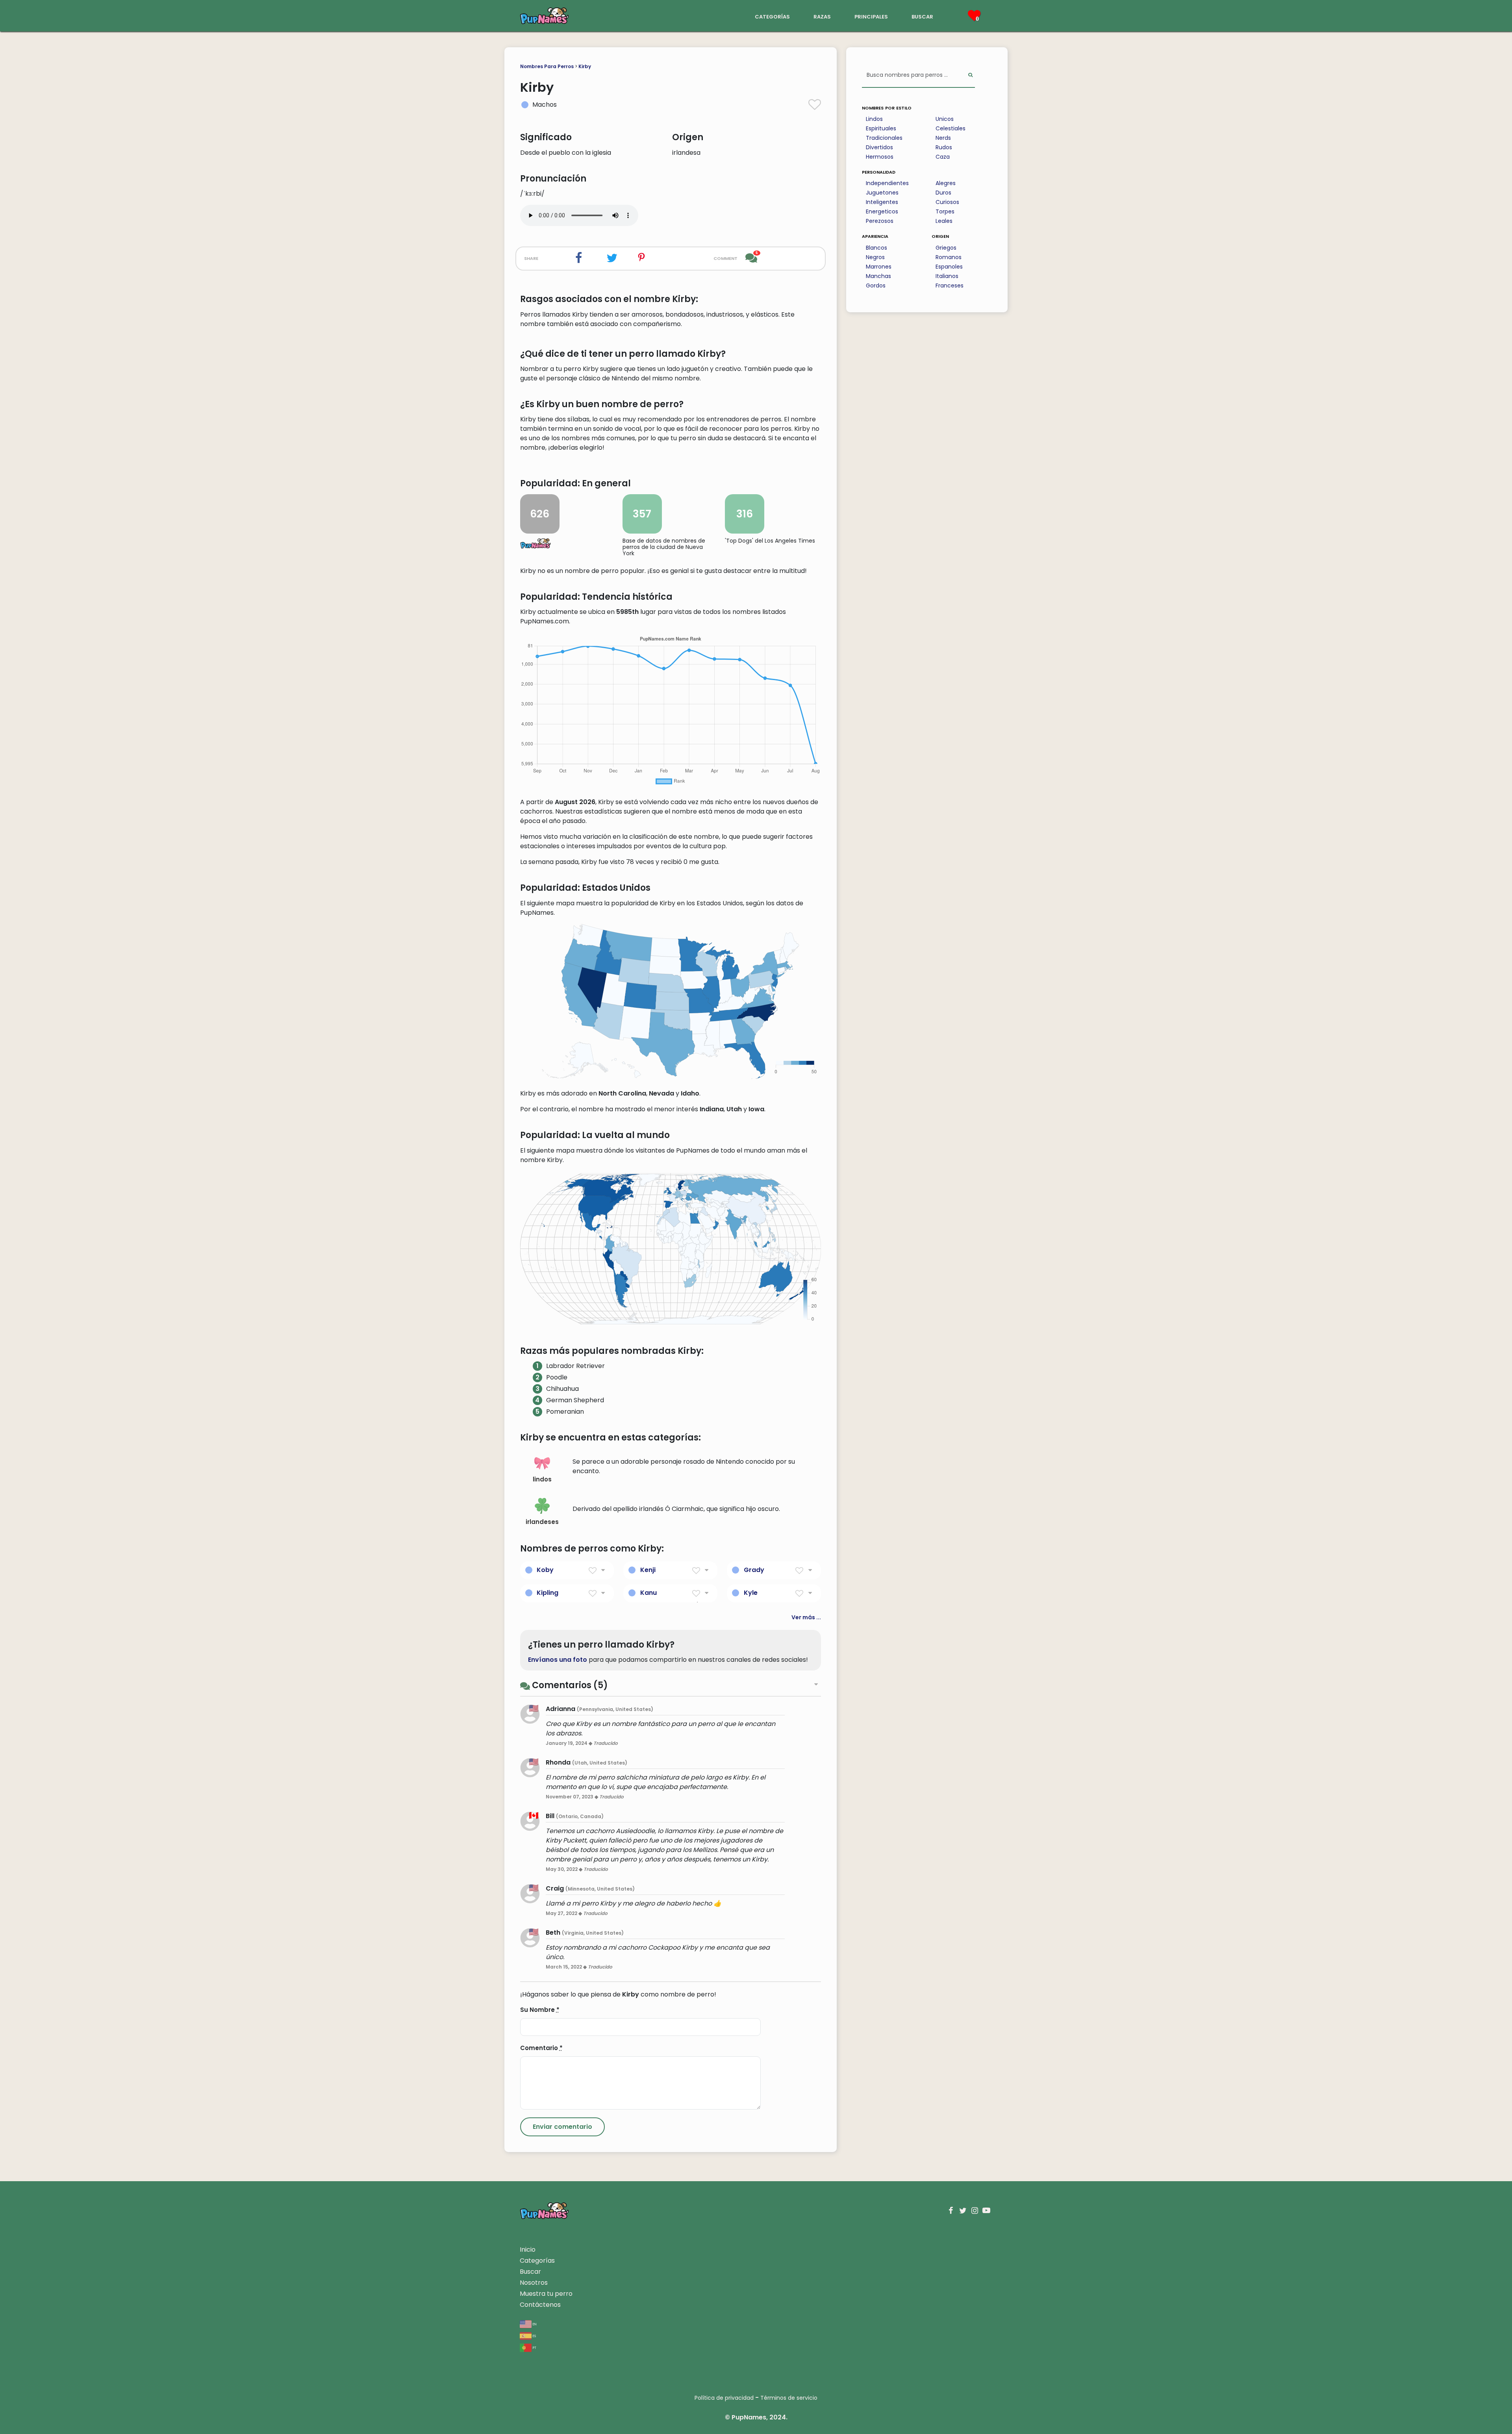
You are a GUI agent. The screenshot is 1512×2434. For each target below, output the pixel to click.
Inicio (528, 2250)
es (534, 2335)
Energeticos (882, 211)
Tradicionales (884, 138)
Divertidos (879, 147)
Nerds (943, 138)
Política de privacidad (724, 2398)
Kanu (649, 1593)
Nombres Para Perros (547, 66)
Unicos (945, 119)
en (534, 2324)
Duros (943, 193)
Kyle (751, 1593)
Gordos (876, 285)
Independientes (887, 183)
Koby (545, 1570)
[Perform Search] (970, 75)
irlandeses (542, 1522)
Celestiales (951, 128)
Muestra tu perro (546, 2294)
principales (871, 16)
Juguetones (882, 193)
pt (534, 2347)
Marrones (879, 267)
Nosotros (534, 2283)
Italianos (947, 276)
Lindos (874, 119)
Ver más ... (806, 1617)
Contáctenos (540, 2305)
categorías (772, 16)
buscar (922, 16)
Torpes (945, 211)
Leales (944, 221)
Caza (943, 157)
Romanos (949, 257)
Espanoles (949, 267)
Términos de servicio (789, 2398)
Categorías (537, 2261)
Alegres (946, 183)
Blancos (876, 248)
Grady (754, 1570)
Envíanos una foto (558, 1660)
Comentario (541, 2048)
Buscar (530, 2272)
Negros (875, 257)
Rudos (944, 147)
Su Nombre (540, 2010)
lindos (542, 1479)
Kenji (648, 1570)
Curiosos (947, 202)
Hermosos (880, 157)
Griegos (946, 248)
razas (822, 16)
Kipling (548, 1593)
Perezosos (880, 221)
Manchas (878, 276)
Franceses (950, 285)
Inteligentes (882, 202)
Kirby (585, 66)
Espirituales (881, 128)
